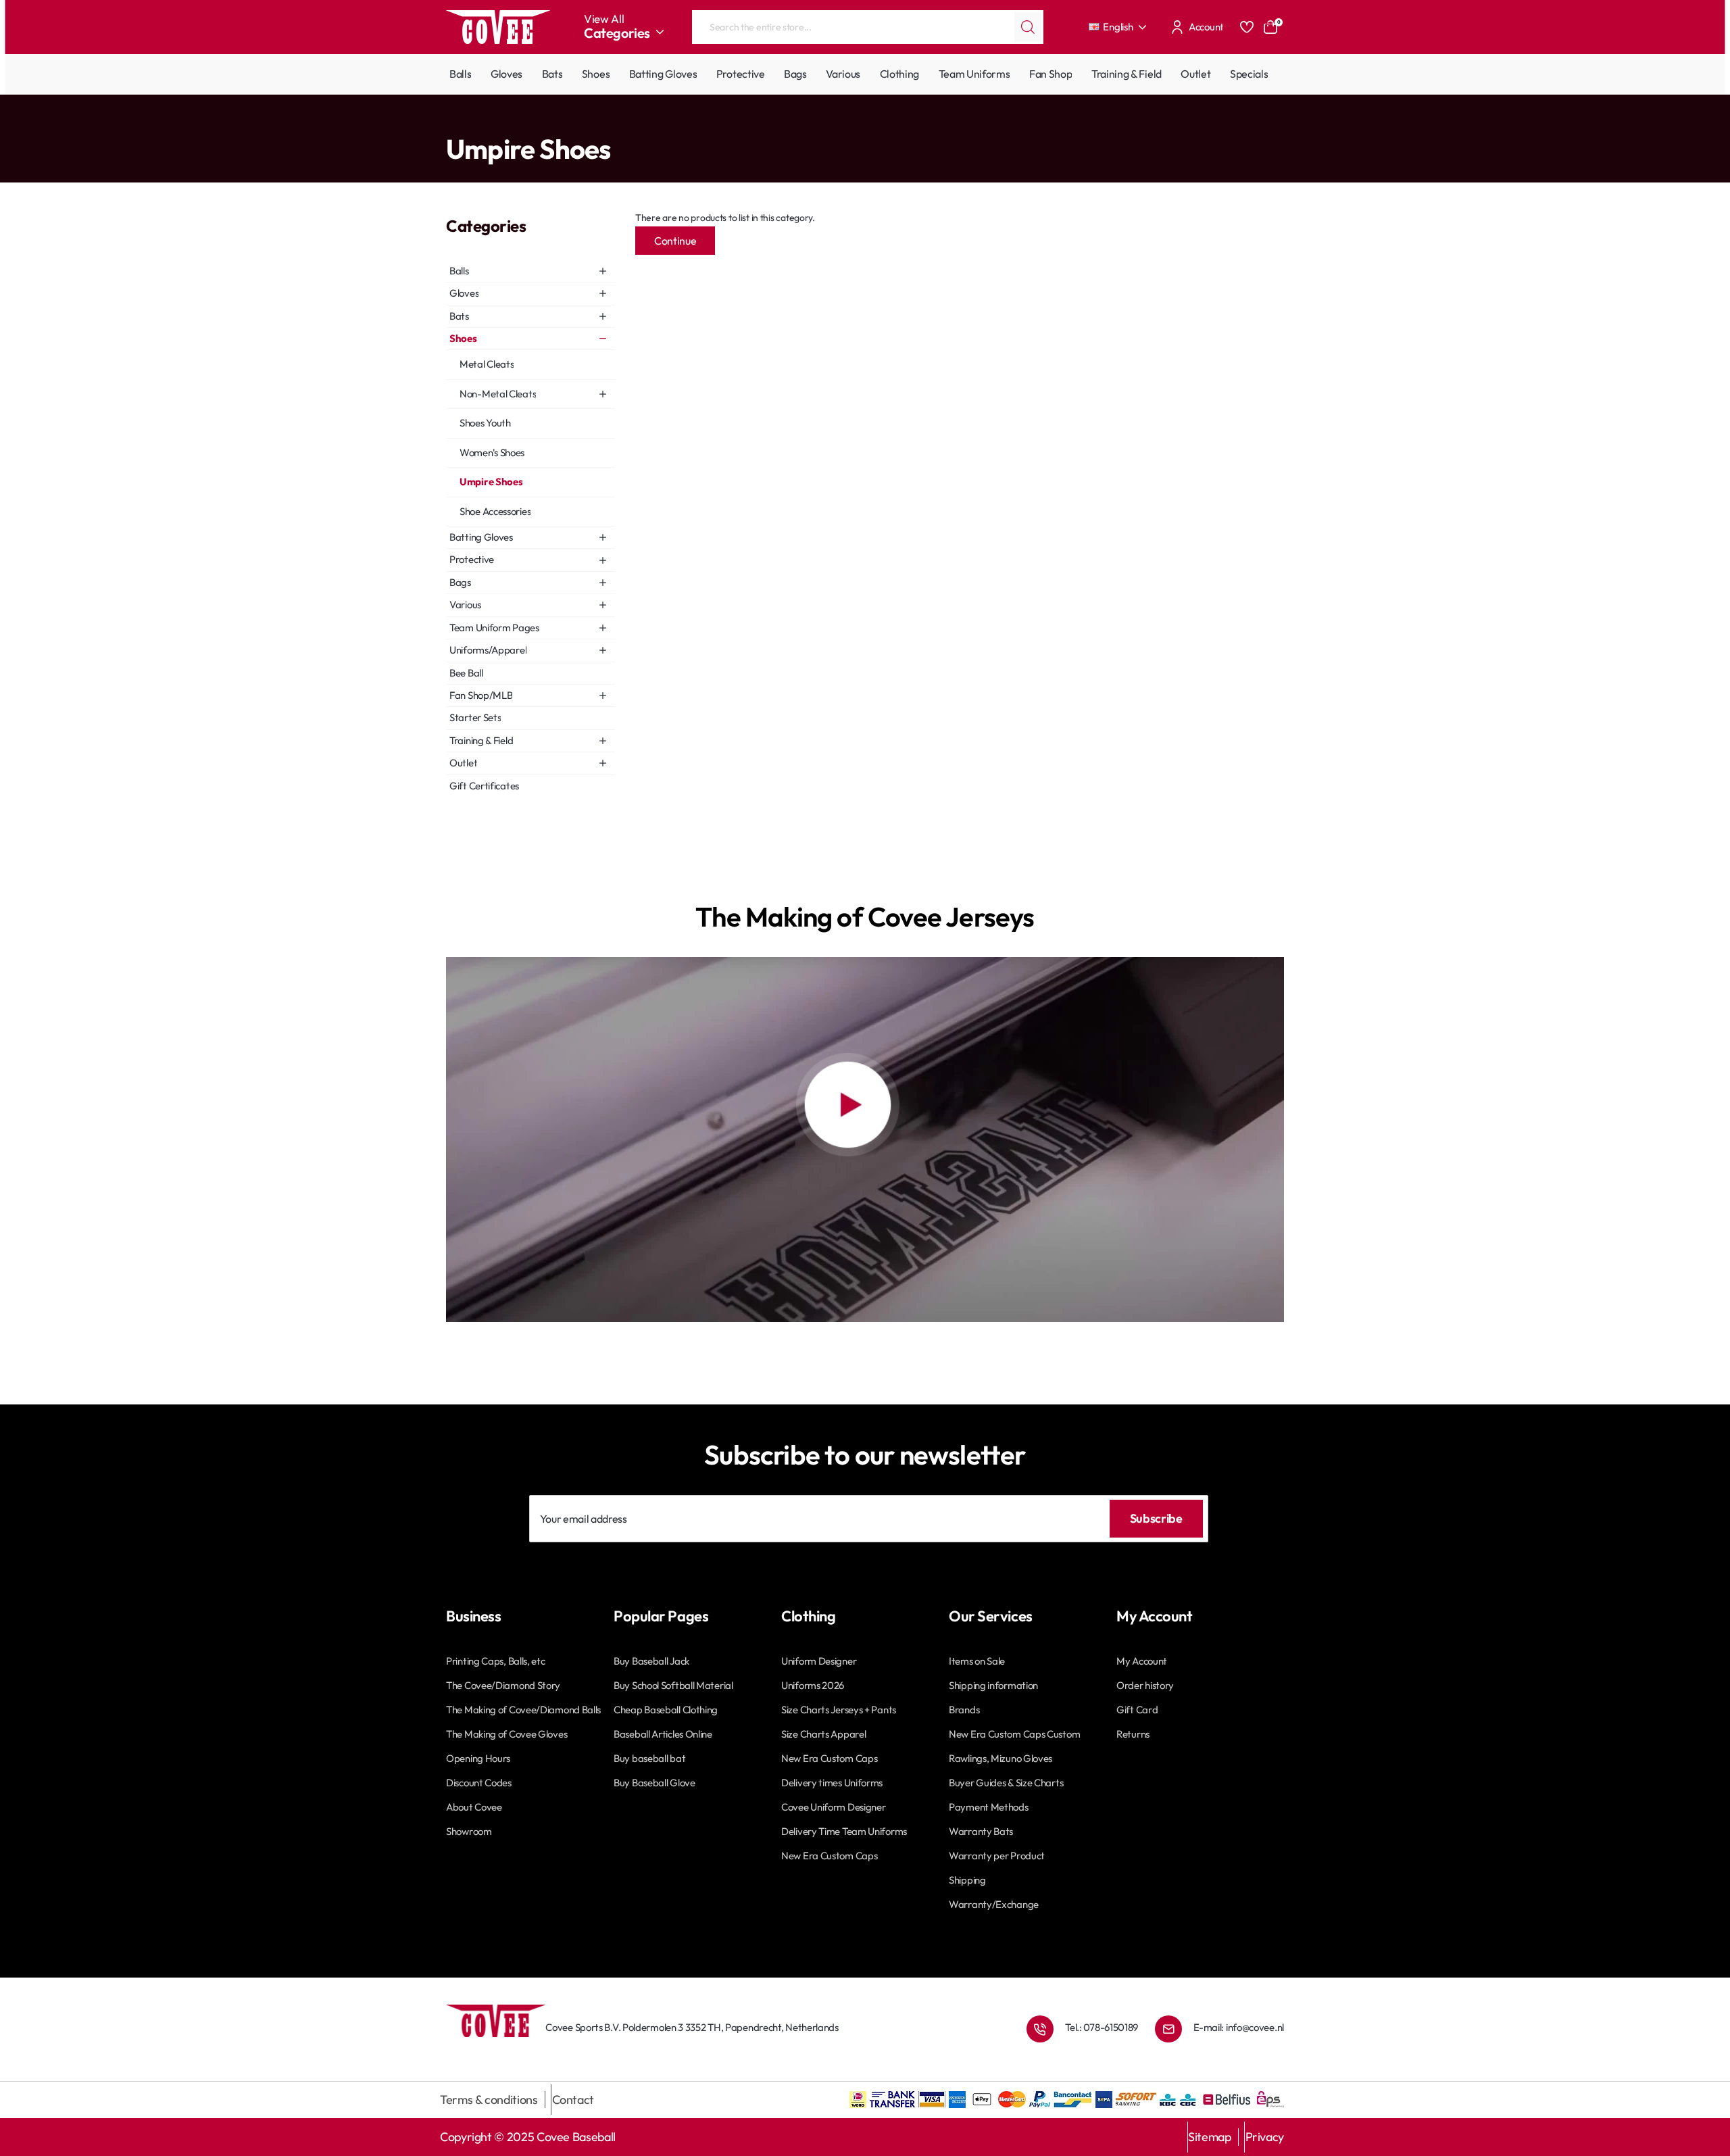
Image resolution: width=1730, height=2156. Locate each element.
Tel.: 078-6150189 (1102, 2027)
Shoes (477, 122)
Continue (675, 241)
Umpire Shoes (525, 122)
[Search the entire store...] (1028, 27)
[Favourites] (1247, 27)
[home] (450, 121)
